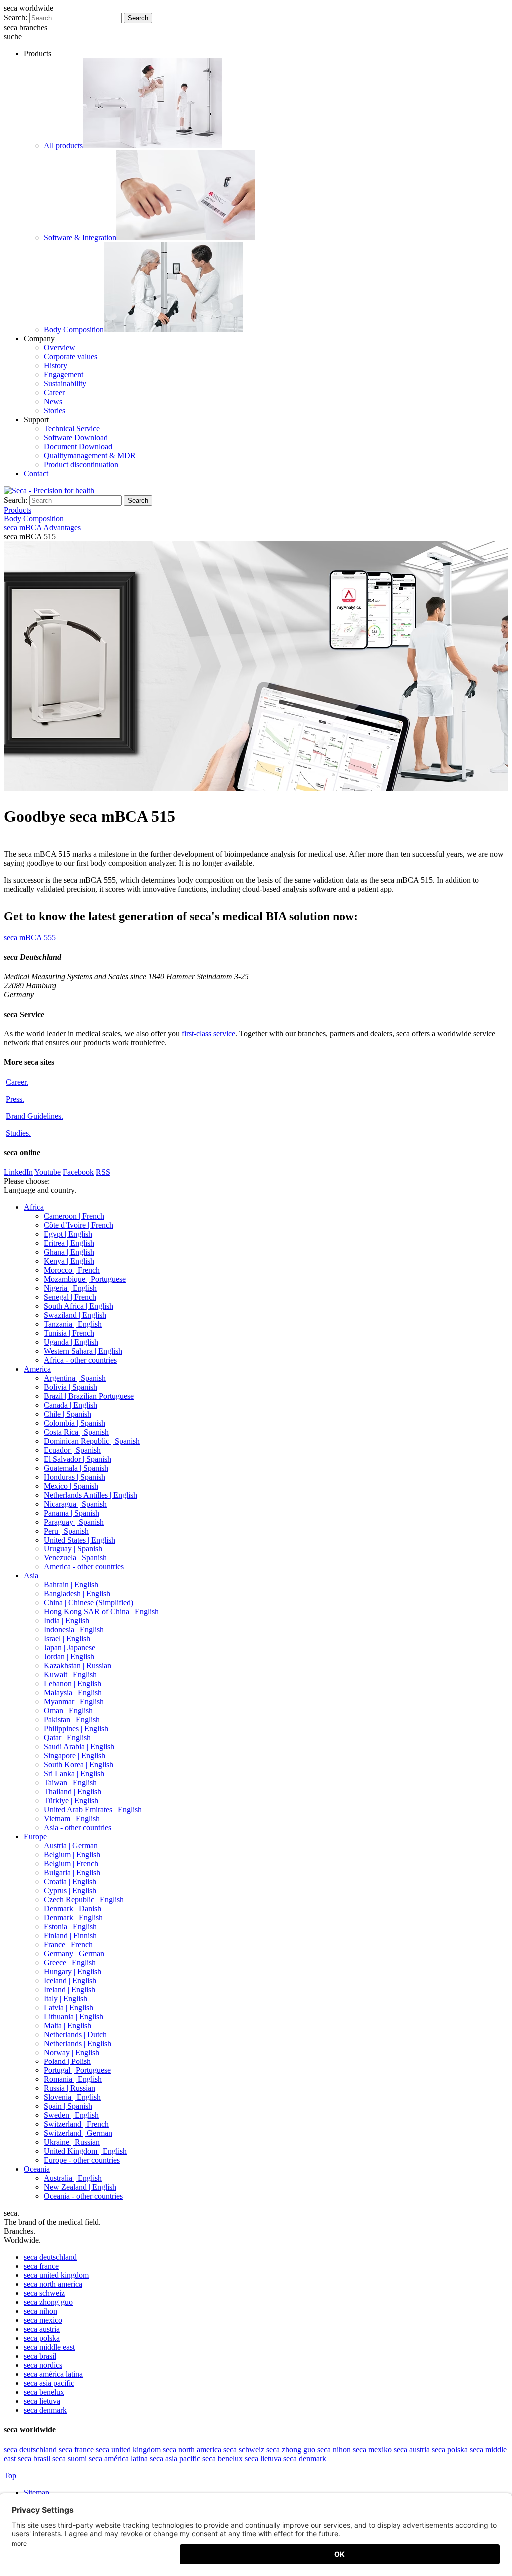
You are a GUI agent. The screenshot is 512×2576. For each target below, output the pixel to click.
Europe (35, 1836)
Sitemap (38, 2492)
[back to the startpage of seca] (49, 490)
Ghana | (69, 1252)
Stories (55, 410)
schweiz (44, 2293)
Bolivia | (71, 1387)
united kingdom (56, 2275)
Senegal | (70, 1297)
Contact (36, 473)
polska (42, 2338)
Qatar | (67, 1738)
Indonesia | (74, 1630)
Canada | (71, 1405)
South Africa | (79, 1306)
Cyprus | (70, 1890)
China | (89, 1603)
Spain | (68, 2106)
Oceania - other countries (83, 2196)
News (53, 401)
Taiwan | (70, 1783)
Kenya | (69, 1261)
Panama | (72, 1513)
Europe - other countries (82, 2160)
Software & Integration (80, 238)
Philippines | (76, 1729)
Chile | (68, 1414)
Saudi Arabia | (79, 1747)
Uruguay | (73, 1549)
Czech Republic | (84, 1899)
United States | (80, 1540)
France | (68, 1944)
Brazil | (89, 1396)
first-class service (209, 1034)
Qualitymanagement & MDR (90, 455)
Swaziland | (75, 1315)
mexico (43, 2320)
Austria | (71, 1845)
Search (138, 18)
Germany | (74, 1953)
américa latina (53, 2374)
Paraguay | (74, 1522)
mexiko (372, 2449)
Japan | (70, 1648)
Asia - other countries (78, 1827)
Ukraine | (72, 2142)
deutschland (50, 2257)
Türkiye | (71, 1801)
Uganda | (71, 1342)
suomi (70, 2458)
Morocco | (72, 1270)
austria (42, 2329)
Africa (34, 1207)
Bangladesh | (77, 1594)
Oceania (37, 2169)
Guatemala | (76, 1468)
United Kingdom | (85, 2151)
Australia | (73, 2178)
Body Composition (74, 329)
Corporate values (71, 356)
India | (67, 1621)
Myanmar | (74, 1702)
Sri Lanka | (74, 1774)
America (37, 1369)
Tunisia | (69, 1333)
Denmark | (73, 1908)
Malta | (68, 2025)
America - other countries (84, 1567)
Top (10, 2475)
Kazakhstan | (78, 1666)
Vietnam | (72, 1818)
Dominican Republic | (92, 1441)
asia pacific (49, 2383)
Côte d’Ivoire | (79, 1225)
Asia (31, 1576)
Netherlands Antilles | (91, 1495)
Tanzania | (73, 1324)
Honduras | (75, 1477)
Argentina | (75, 1378)
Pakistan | (72, 1720)
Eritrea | (69, 1243)
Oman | (68, 1711)
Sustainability (65, 383)
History (56, 365)
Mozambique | (85, 1279)
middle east (49, 2347)
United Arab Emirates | (93, 1809)
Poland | (67, 2061)
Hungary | (73, 1971)
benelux (44, 2392)
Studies (18, 1133)
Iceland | (70, 1980)
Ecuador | (72, 1450)
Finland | (70, 1935)
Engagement (64, 374)
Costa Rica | (76, 1432)
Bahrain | (71, 1585)
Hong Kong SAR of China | (101, 1612)
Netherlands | (75, 2034)
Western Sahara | (83, 1351)
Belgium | (72, 1854)
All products (63, 146)
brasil (40, 2356)
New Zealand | (80, 2187)
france (41, 2266)
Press (15, 1099)
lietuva (42, 2401)
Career (54, 392)
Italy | (66, 1998)
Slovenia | (72, 2097)
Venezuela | (75, 1558)
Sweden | (71, 2115)
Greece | (70, 1962)
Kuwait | (70, 1675)
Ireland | (70, 1989)
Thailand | (73, 1792)
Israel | (67, 1639)
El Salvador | (78, 1459)
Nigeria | (70, 1288)
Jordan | (69, 1657)
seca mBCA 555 (30, 937)
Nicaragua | (75, 1504)
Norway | (72, 2052)
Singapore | (75, 1756)
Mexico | (71, 1486)
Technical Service (72, 428)
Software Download (76, 437)
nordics (43, 2365)
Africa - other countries (80, 1360)
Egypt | (68, 1234)
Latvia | (69, 2007)
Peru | (66, 1531)
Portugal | (77, 2070)
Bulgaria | (72, 1872)
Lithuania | (74, 2016)
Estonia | (70, 1926)
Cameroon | (74, 1216)
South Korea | (79, 1765)
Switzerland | (76, 2124)
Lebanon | (73, 1684)
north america (53, 2284)
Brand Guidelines (35, 1116)
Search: (16, 18)
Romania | (73, 2079)
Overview (60, 347)
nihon (41, 2311)
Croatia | (70, 1881)
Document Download (78, 446)
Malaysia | (73, 1693)
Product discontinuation (81, 464)
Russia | (70, 2088)
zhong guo (48, 2302)
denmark (45, 2410)
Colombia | (75, 1423)
